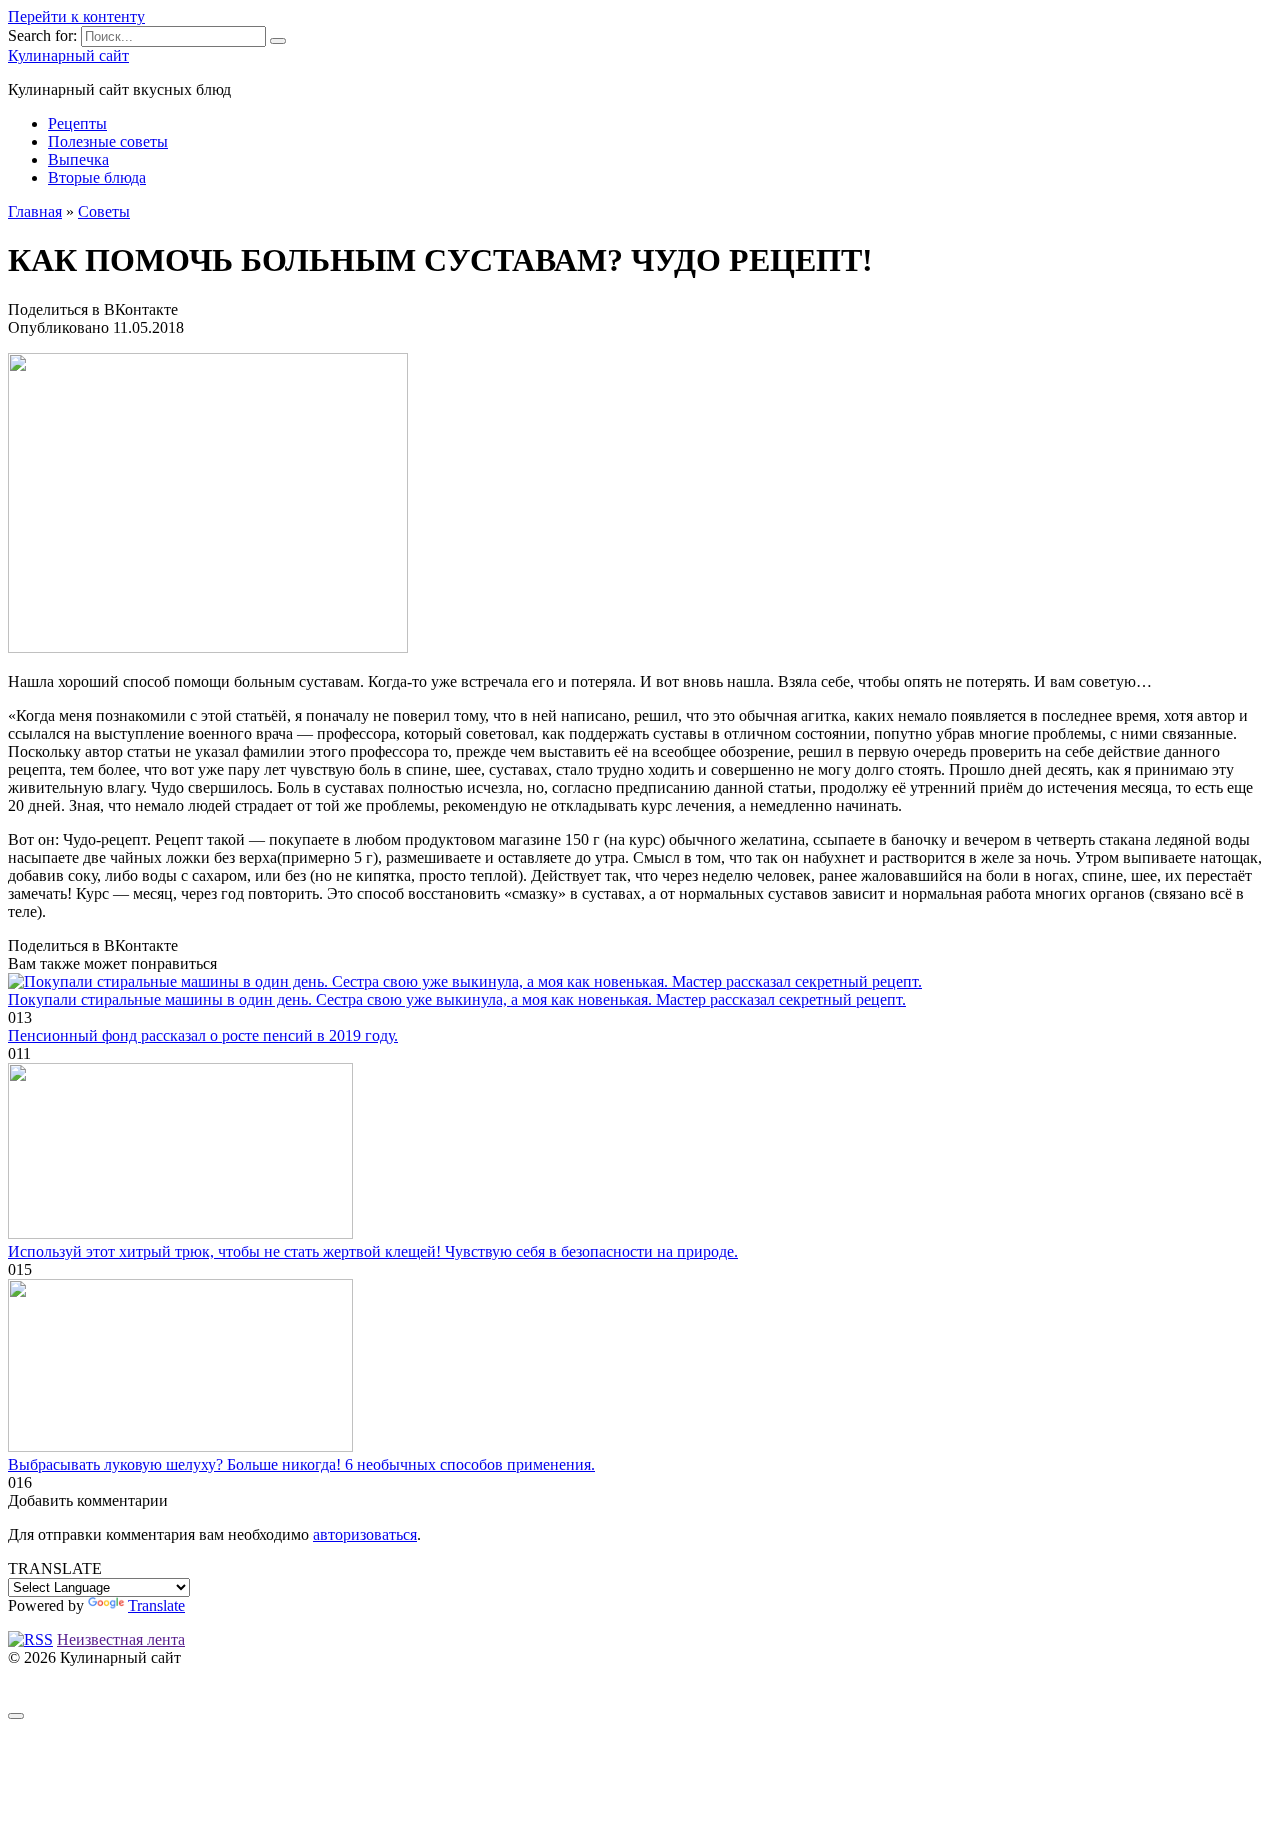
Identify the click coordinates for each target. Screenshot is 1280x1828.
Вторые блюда (97, 177)
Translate (156, 1605)
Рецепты (77, 123)
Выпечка (78, 159)
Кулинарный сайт (68, 55)
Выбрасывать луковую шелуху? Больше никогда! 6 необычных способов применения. (301, 1464)
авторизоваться (365, 1534)
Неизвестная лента (121, 1639)
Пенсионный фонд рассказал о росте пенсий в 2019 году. (203, 1035)
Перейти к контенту (76, 16)
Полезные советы (108, 141)
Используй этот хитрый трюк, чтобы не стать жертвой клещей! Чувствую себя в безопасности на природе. (373, 1251)
